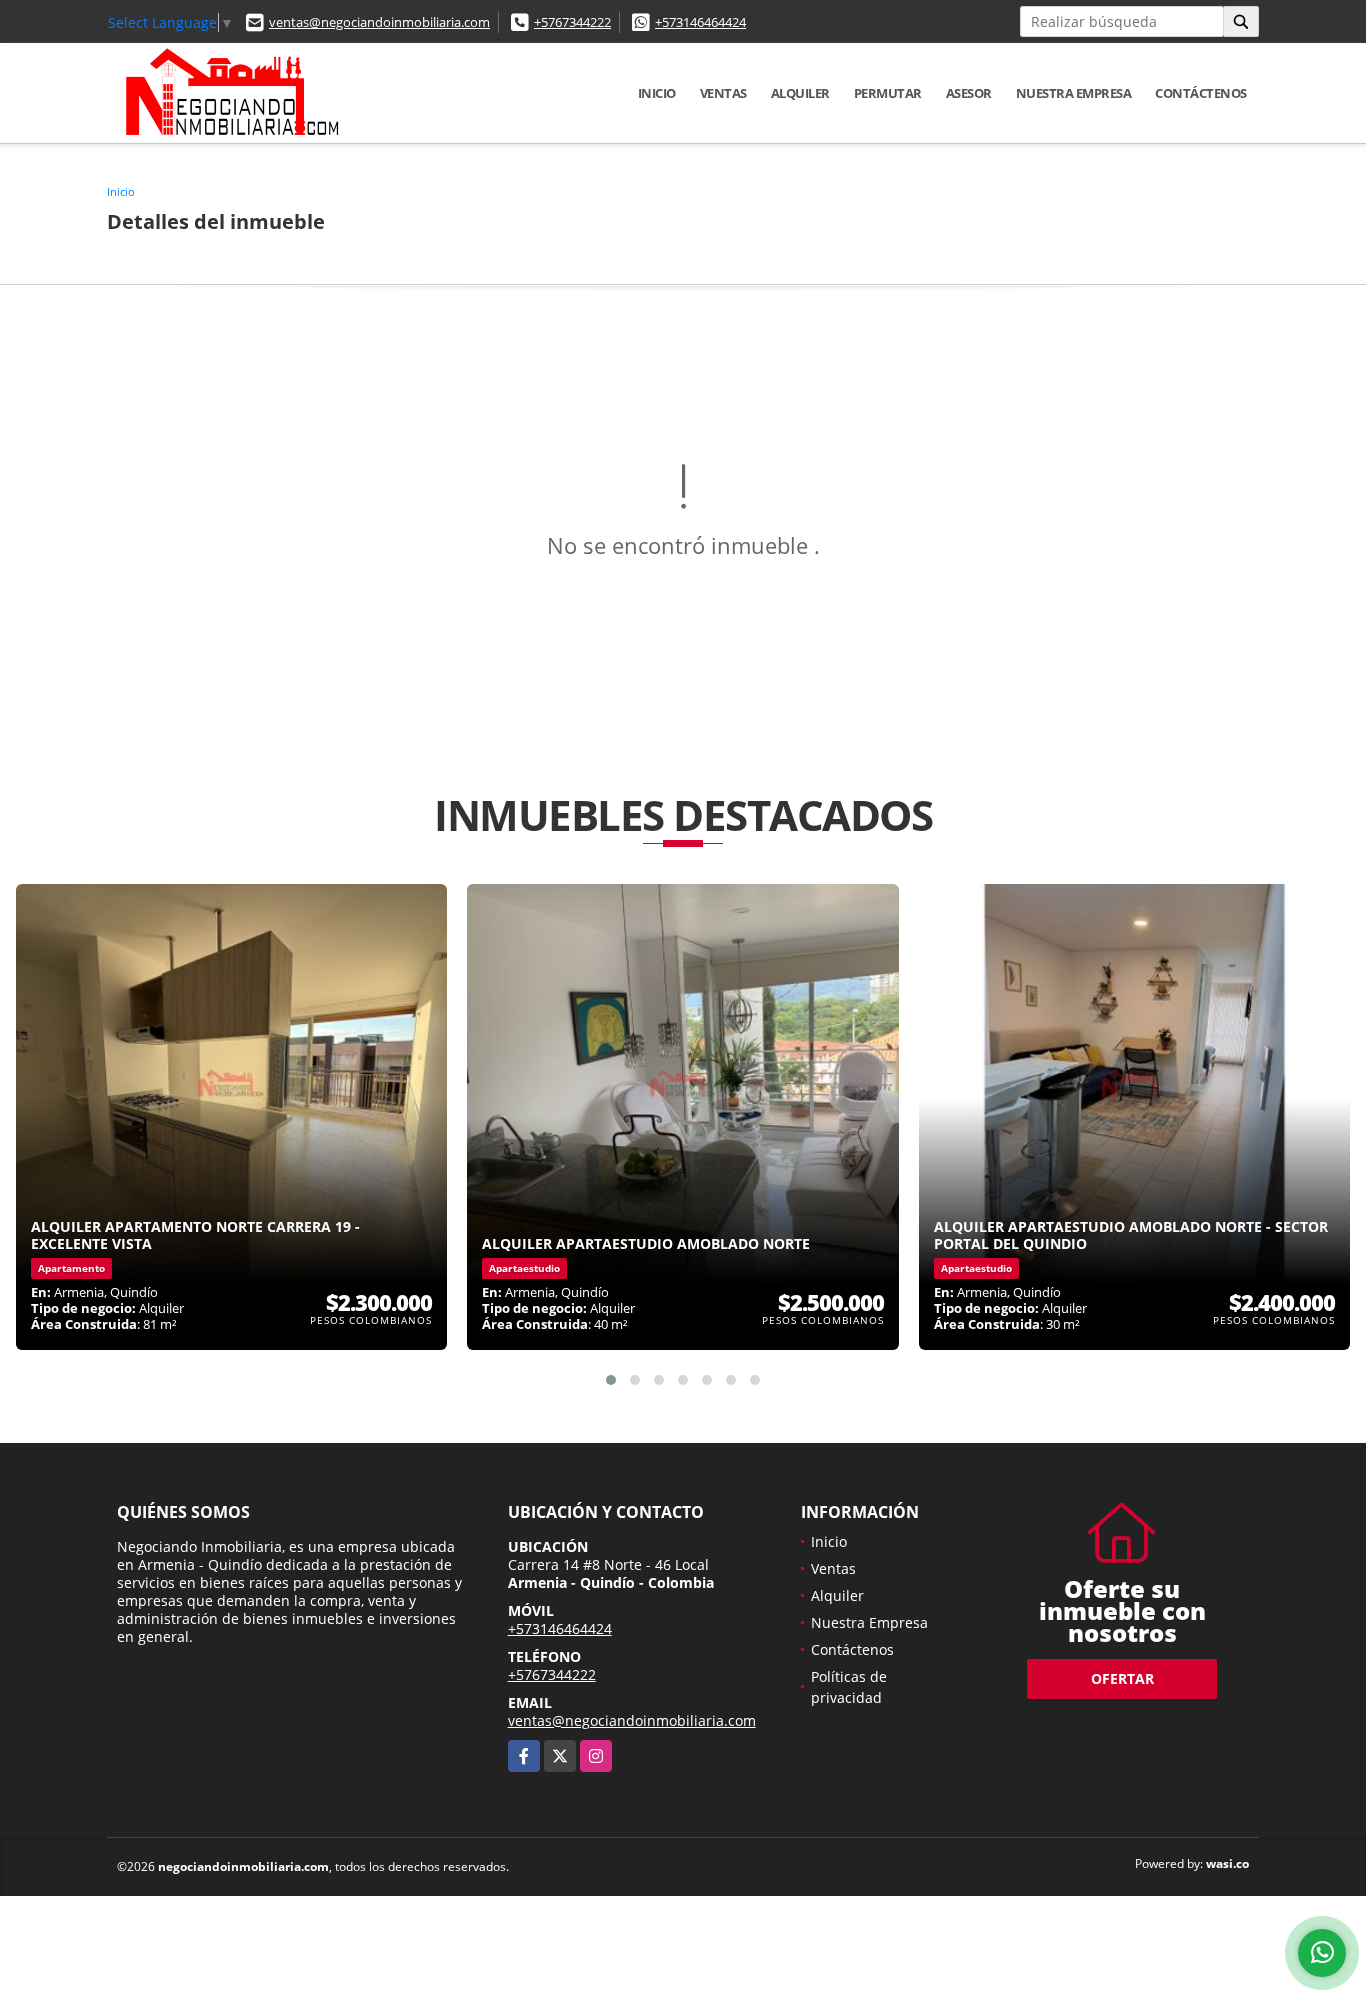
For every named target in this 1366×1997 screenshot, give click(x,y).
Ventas (723, 93)
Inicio (657, 93)
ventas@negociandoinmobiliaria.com (379, 22)
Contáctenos (1201, 93)
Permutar (888, 93)
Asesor (969, 93)
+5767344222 (572, 22)
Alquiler (800, 93)
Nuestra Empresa (1074, 93)
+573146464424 (700, 22)
